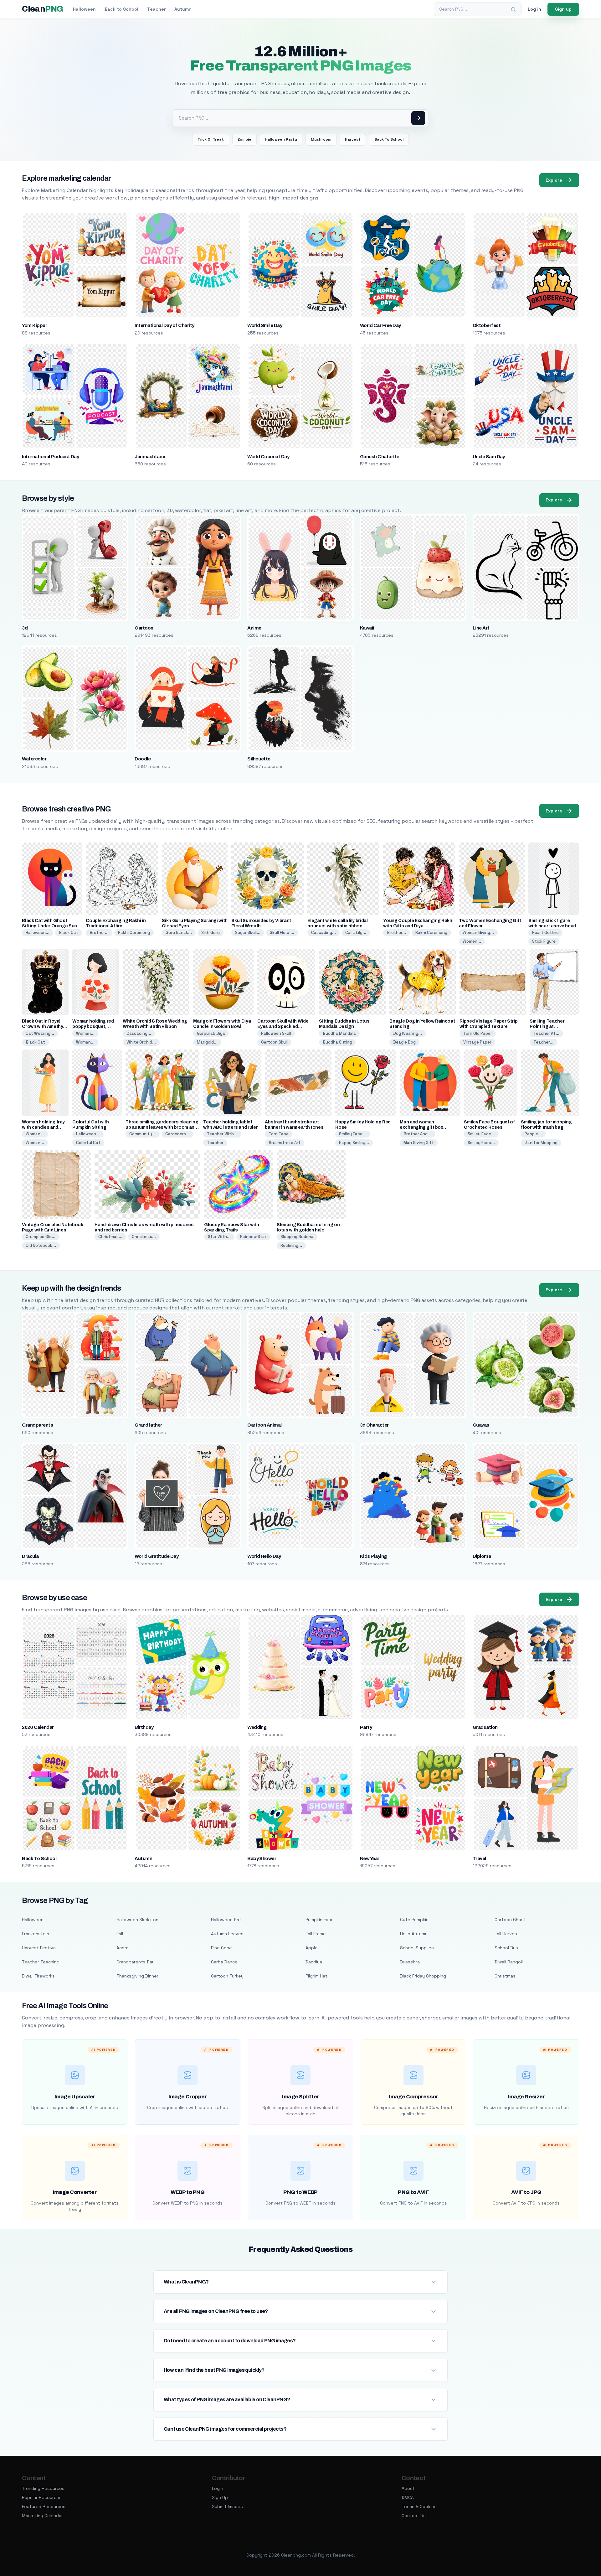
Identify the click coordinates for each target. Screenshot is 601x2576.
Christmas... (110, 1237)
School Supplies (417, 1948)
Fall (120, 1934)
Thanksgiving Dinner (137, 1976)
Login (218, 2488)
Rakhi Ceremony (134, 933)
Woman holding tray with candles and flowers (43, 1127)
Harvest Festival (39, 1948)
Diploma (482, 1556)
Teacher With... (222, 1134)
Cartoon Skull (274, 1042)
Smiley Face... (353, 1134)
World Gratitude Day (157, 1556)
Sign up (563, 9)
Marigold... (207, 1042)
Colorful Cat (88, 1143)
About (408, 2488)
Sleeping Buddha (297, 1237)
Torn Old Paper (478, 1033)
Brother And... (417, 1134)
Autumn (183, 9)
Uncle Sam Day (489, 457)
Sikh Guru (211, 933)
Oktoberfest (487, 325)
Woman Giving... (478, 933)
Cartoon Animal (265, 1425)
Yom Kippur (34, 325)
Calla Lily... (356, 933)
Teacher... (543, 1042)
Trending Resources (43, 2488)
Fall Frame (316, 1934)
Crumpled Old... (41, 1237)
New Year (370, 1858)
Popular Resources (42, 2497)
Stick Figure (544, 941)
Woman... (85, 1033)
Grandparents (37, 1425)
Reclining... (291, 1245)
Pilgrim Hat (316, 1976)
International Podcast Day (50, 457)
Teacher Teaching (41, 1962)
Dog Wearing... (408, 1033)
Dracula (30, 1556)
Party (366, 1727)
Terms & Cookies (419, 2506)
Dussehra (410, 1962)
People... (533, 1134)
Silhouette (259, 759)
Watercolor (34, 759)
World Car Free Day (380, 325)
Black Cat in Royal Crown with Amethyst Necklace (45, 1026)
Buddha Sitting (337, 1042)
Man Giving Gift (419, 1143)
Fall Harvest (507, 1934)
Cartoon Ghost (510, 1920)
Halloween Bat (226, 1920)
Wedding (257, 1727)
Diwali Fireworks (38, 1976)
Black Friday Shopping (423, 1976)
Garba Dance (224, 1962)
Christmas (505, 1976)
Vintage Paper (477, 1042)
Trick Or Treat (211, 139)
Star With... (219, 1237)
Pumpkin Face (320, 1920)
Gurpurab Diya (211, 1033)
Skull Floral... (282, 933)
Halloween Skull (276, 1033)
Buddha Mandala (339, 1033)
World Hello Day (264, 1556)
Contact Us (414, 2516)
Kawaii (367, 628)
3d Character (374, 1425)
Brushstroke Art (285, 1143)
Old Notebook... (41, 1245)
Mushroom (321, 139)
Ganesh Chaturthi (379, 457)
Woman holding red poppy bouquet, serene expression (93, 1026)
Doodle (143, 759)
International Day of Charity (164, 325)
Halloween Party (281, 139)
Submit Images (227, 2506)
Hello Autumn (414, 1934)
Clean (42, 9)
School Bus (506, 1948)
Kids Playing (373, 1556)
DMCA (408, 2497)
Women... (472, 941)
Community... (143, 1134)
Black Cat (69, 933)
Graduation (485, 1727)
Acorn (123, 1948)
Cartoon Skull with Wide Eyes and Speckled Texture (283, 1026)
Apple (312, 1948)
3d (25, 628)
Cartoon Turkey (227, 1976)
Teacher (156, 9)
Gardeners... (177, 1134)
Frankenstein (36, 1934)
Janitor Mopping (541, 1143)
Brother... (99, 933)
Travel (479, 1858)
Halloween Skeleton (137, 1920)
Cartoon (144, 628)
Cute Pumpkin (414, 1920)
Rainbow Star (253, 1237)
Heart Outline (545, 933)
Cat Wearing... (40, 1033)
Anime (254, 628)
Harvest (353, 139)
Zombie (244, 139)
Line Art (481, 628)
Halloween (84, 9)
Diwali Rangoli (509, 1962)
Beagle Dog (404, 1042)
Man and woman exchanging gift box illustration (421, 1127)
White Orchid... (141, 1042)
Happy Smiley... (354, 1143)
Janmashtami (150, 457)
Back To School (389, 139)
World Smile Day (265, 325)
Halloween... (38, 933)
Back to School (121, 9)
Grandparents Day (136, 1962)
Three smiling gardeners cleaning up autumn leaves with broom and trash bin (162, 1127)
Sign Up (220, 2497)
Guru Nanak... (179, 933)
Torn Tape (279, 1134)
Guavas (481, 1425)
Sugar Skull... (248, 933)
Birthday (144, 1727)
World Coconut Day (268, 457)
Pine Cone (221, 1948)
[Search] (513, 9)
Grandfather (148, 1425)
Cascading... (324, 933)
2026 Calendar (38, 1727)
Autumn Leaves (227, 1934)
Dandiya (314, 1962)
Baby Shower (262, 1858)
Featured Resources (44, 2506)
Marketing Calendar (42, 2516)
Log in (534, 9)
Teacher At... (546, 1033)
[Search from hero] (418, 118)
